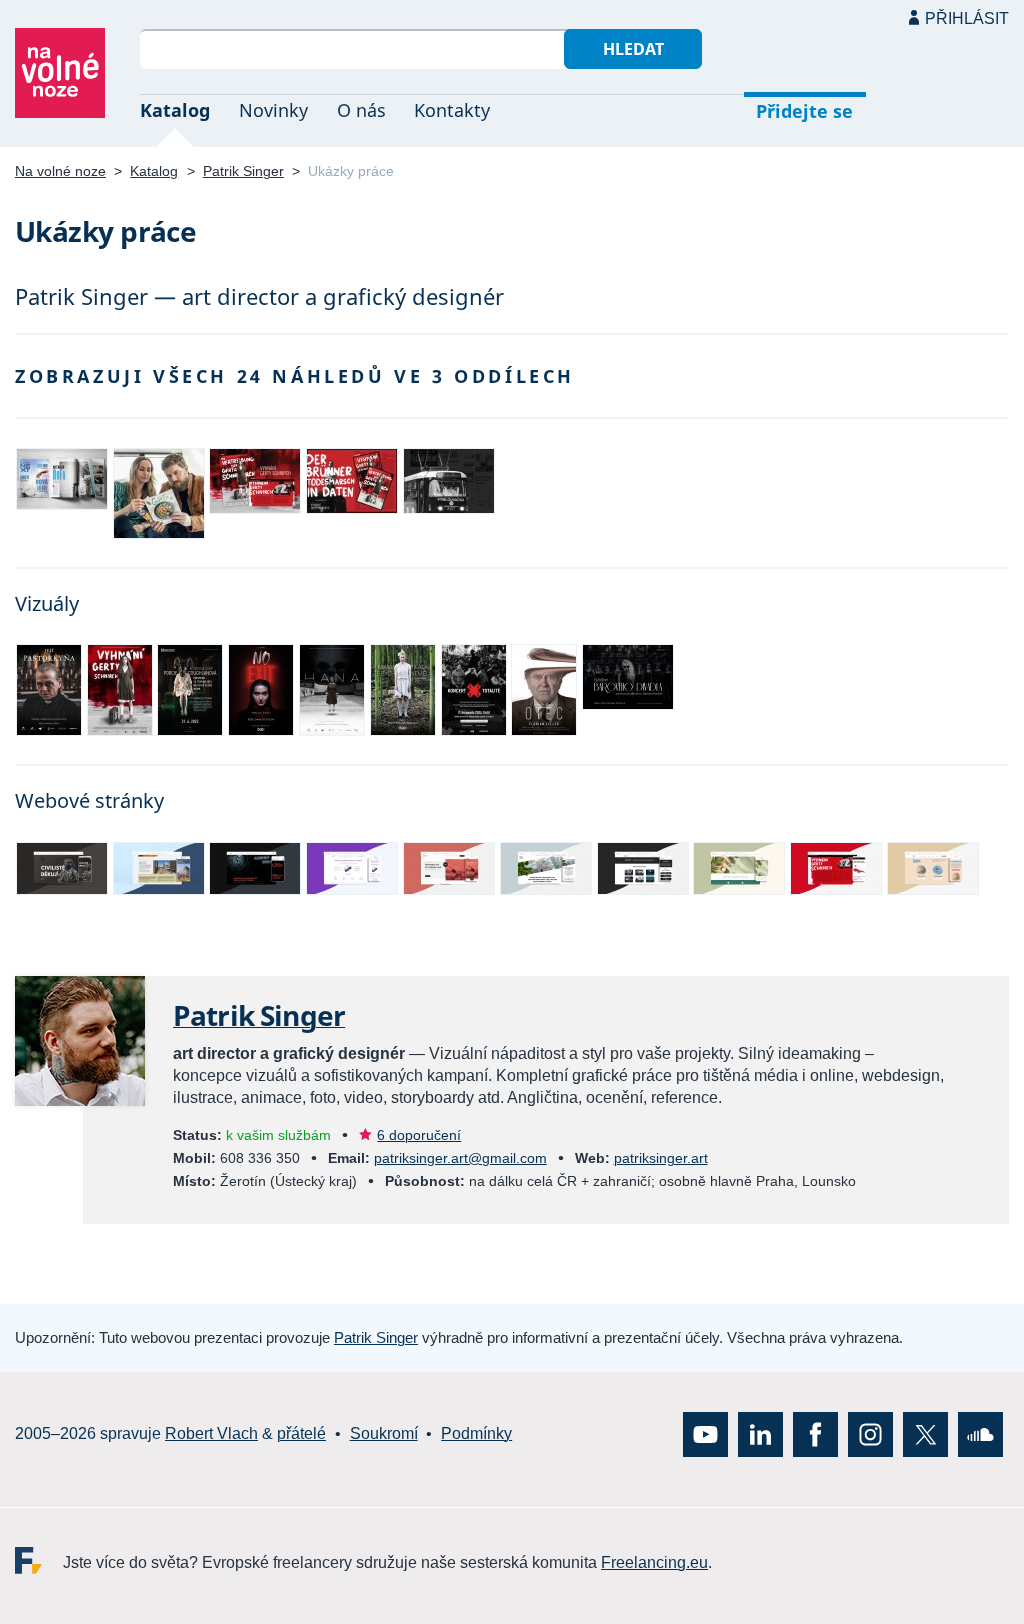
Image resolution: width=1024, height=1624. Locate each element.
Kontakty (452, 110)
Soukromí (384, 1433)
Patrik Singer (243, 171)
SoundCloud (980, 1433)
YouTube (705, 1433)
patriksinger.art (661, 1158)
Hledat (633, 49)
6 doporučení (419, 1135)
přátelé (301, 1433)
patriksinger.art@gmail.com (460, 1158)
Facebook (815, 1433)
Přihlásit (967, 18)
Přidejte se (804, 111)
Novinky (273, 110)
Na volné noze (60, 171)
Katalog (175, 110)
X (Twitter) (925, 1433)
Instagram (870, 1433)
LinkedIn (760, 1433)
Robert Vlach (211, 1433)
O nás (361, 110)
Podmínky (476, 1433)
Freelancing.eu (39, 1559)
